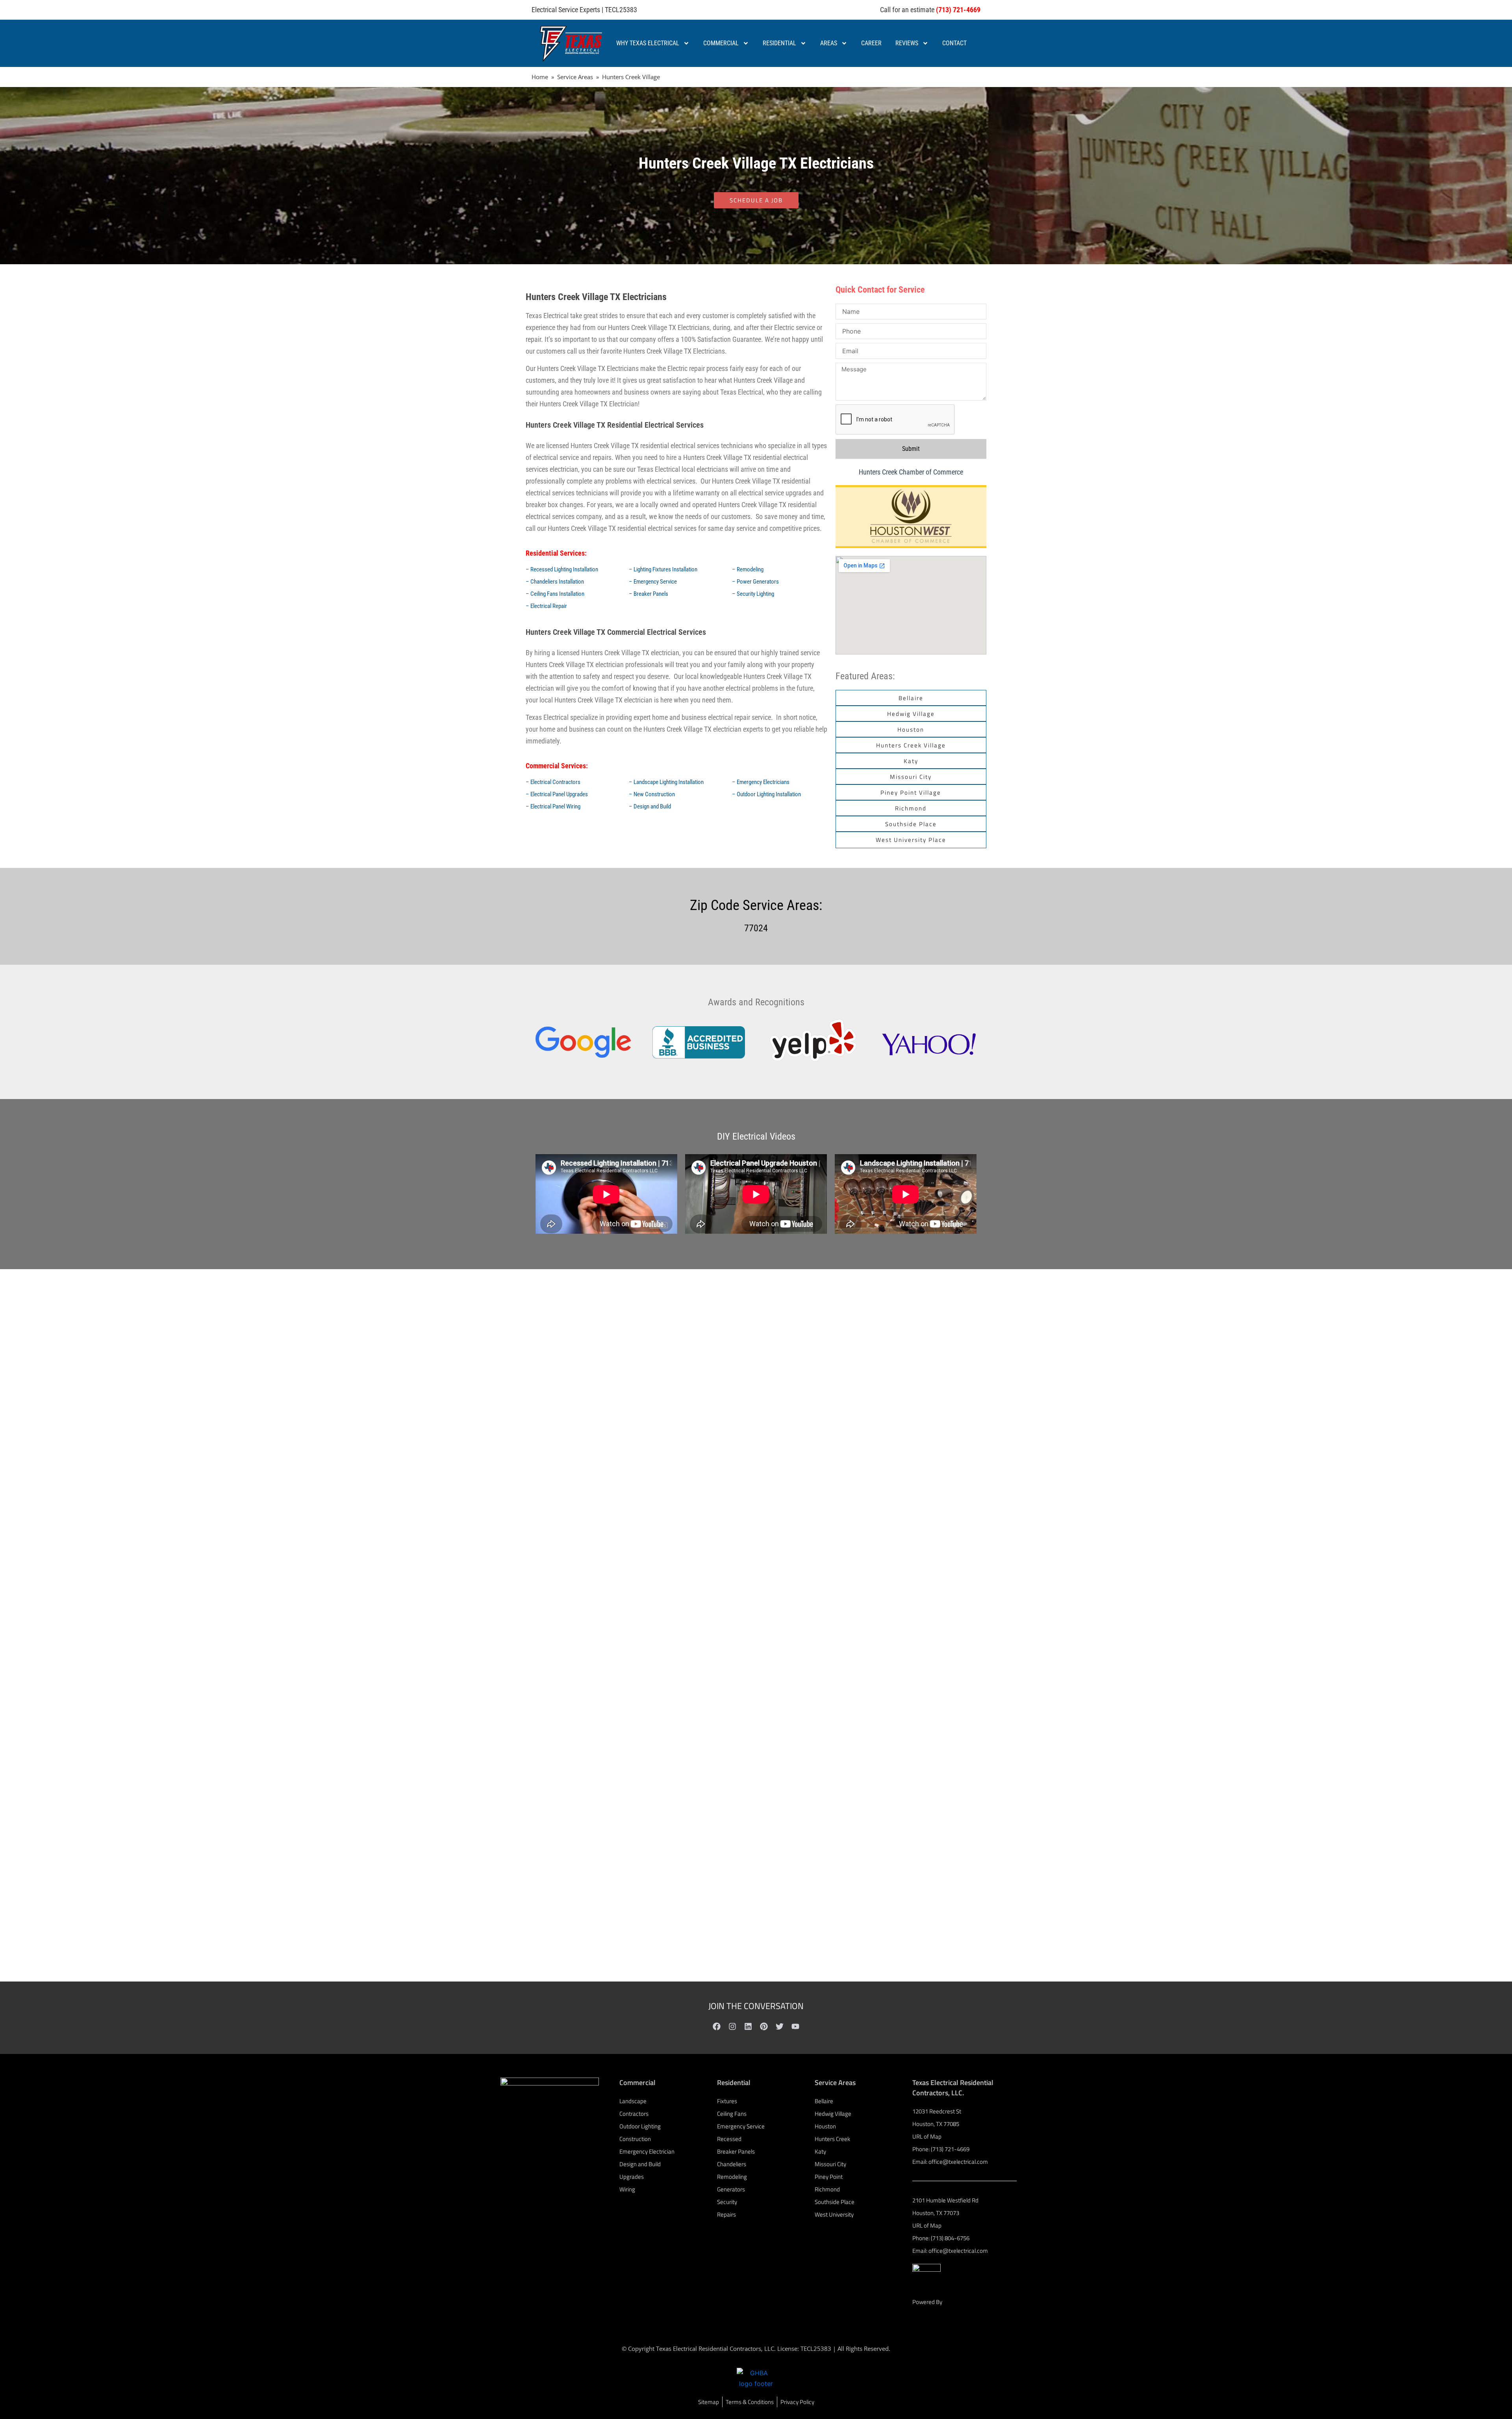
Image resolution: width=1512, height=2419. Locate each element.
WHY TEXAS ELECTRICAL (648, 43)
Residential (779, 43)
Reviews (907, 43)
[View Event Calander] (911, 517)
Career (871, 43)
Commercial (721, 43)
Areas (829, 43)
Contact (954, 43)
